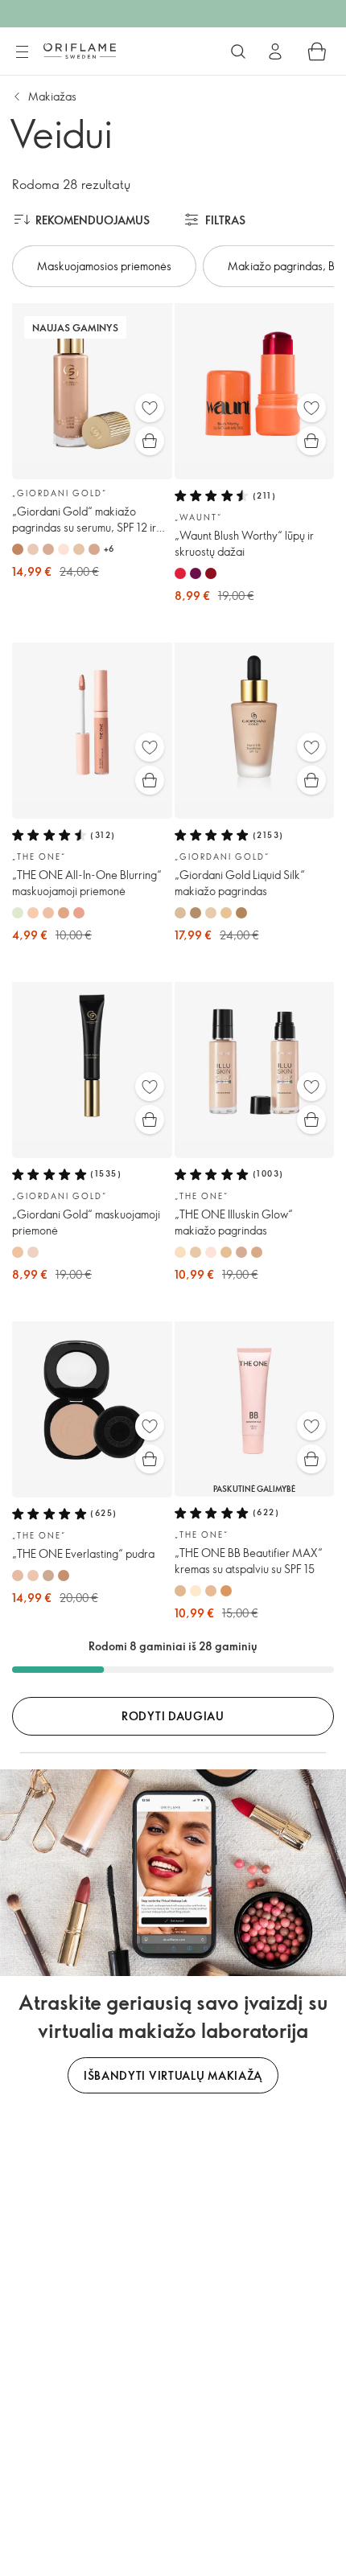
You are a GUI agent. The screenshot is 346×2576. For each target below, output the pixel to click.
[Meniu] (22, 52)
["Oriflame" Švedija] (80, 51)
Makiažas (52, 96)
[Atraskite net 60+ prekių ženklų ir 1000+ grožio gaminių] (238, 51)
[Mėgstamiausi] (150, 408)
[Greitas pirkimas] (150, 441)
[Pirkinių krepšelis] (317, 51)
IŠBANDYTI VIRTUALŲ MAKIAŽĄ (173, 2075)
